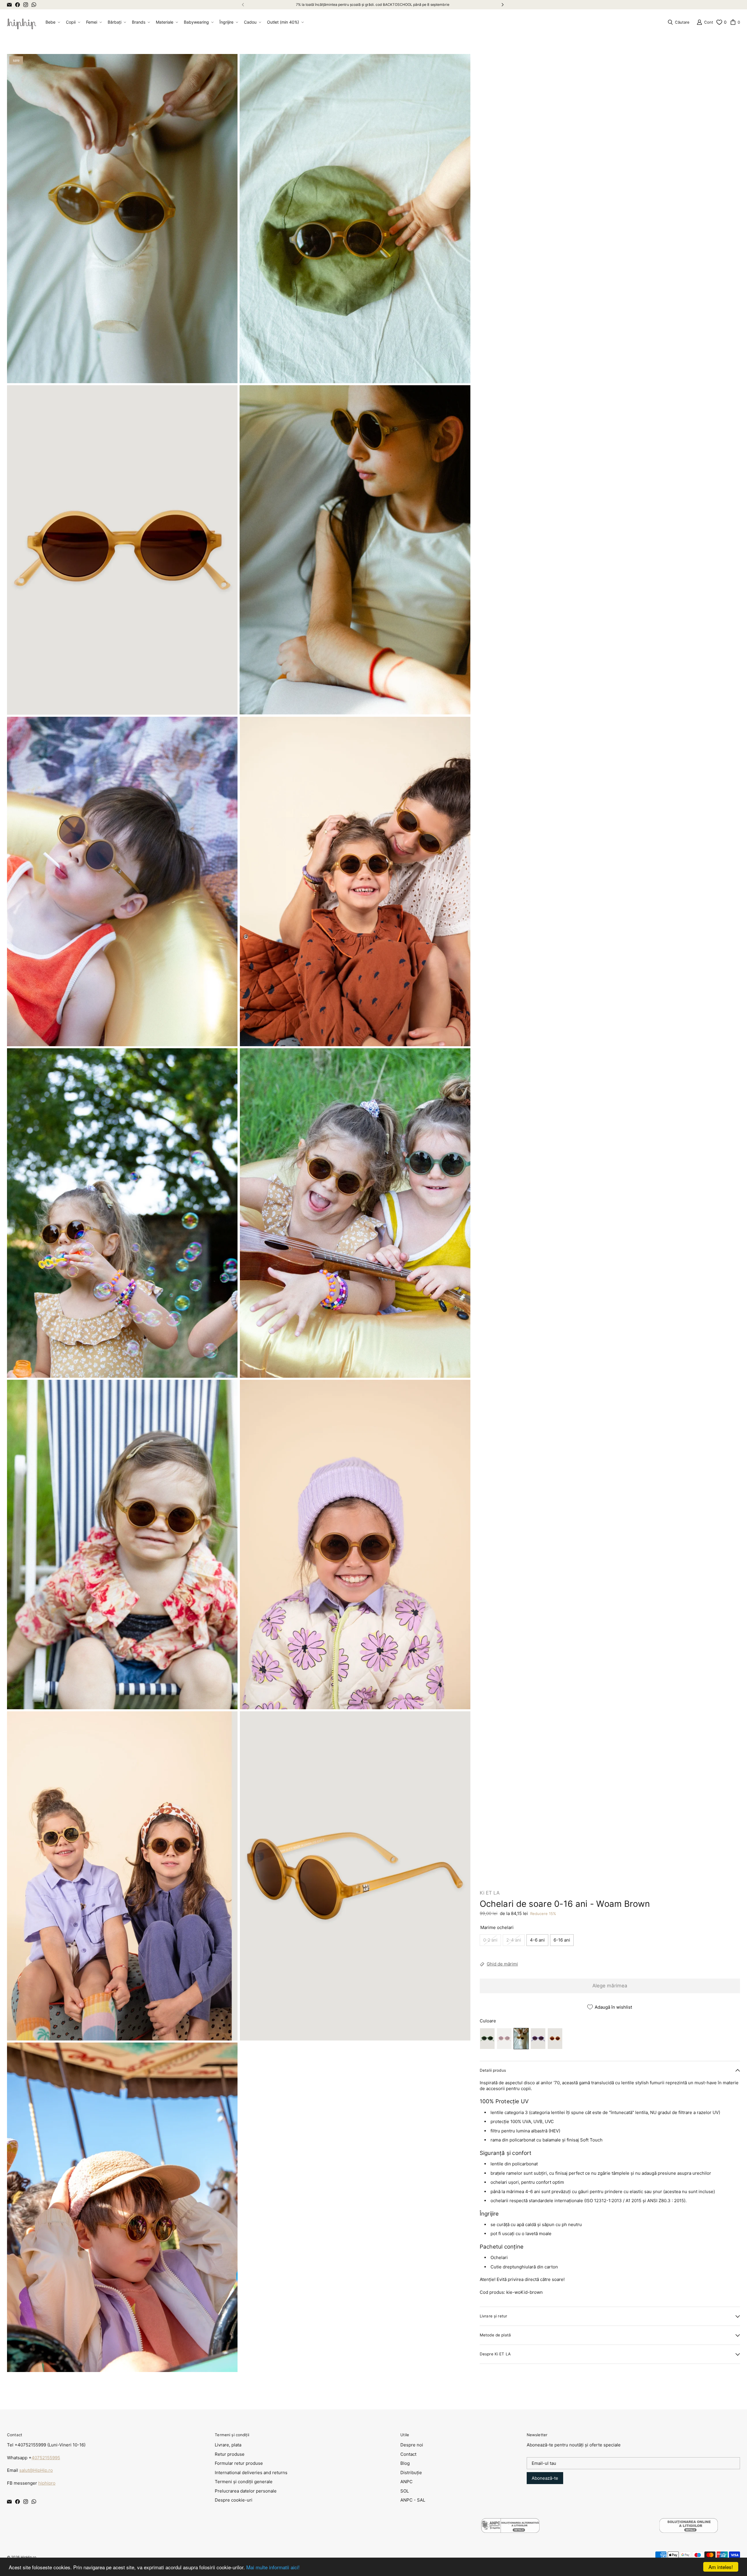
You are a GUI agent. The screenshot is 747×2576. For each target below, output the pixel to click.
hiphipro (47, 2483)
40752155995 (46, 2458)
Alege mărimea (610, 1986)
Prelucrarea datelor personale (246, 2491)
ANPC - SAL (413, 2500)
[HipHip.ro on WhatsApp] (34, 5)
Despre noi (412, 2445)
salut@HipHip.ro (36, 2470)
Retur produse (230, 2454)
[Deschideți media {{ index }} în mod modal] (122, 219)
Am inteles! (721, 2567)
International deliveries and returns (251, 2473)
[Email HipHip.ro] (9, 5)
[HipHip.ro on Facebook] (18, 5)
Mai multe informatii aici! (273, 2567)
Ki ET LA (490, 1893)
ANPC (406, 2482)
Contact (408, 2454)
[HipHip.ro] (22, 22)
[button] (52, 22)
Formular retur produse (239, 2463)
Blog (405, 2463)
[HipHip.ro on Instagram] (26, 5)
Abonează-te (545, 2478)
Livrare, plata (228, 2445)
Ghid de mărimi (502, 1964)
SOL (405, 2491)
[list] (239, 1213)
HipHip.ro (28, 2557)
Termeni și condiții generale (244, 2482)
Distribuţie (411, 2473)
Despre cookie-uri (234, 2500)
